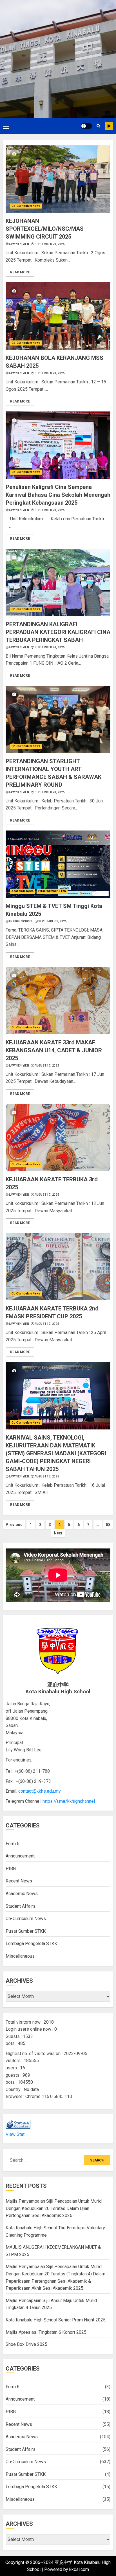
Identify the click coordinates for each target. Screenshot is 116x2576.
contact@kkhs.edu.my (40, 1791)
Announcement (20, 1856)
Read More (20, 272)
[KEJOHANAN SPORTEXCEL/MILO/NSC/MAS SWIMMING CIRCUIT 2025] (58, 179)
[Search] (98, 126)
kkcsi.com (79, 2569)
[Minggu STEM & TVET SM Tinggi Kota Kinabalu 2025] (58, 864)
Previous (14, 1525)
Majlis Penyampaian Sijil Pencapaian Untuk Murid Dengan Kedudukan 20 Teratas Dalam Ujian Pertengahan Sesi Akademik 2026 (54, 2208)
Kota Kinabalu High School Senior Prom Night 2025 (56, 2320)
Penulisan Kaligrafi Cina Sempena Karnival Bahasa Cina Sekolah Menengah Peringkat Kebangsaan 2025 (58, 495)
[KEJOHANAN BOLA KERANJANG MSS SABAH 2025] (58, 316)
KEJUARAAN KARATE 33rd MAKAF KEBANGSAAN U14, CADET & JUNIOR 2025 (54, 1050)
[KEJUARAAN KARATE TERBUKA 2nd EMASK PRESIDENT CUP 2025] (58, 1267)
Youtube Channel (109, 126)
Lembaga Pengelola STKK (31, 1944)
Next (58, 1533)
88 (108, 1525)
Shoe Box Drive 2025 (26, 2344)
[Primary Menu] (6, 126)
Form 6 (13, 1844)
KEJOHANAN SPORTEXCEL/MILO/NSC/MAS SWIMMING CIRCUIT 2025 (45, 229)
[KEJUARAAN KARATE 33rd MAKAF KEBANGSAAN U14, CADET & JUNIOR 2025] (58, 1001)
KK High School (21, 921)
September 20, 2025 (50, 244)
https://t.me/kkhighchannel (69, 1801)
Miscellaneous (20, 1956)
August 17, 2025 (47, 1066)
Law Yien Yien (19, 244)
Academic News (23, 891)
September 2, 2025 (53, 921)
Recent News (19, 1881)
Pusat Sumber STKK (52, 891)
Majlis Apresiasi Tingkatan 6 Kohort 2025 (46, 2332)
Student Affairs (21, 1906)
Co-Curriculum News (26, 206)
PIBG (11, 1869)
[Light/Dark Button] (86, 126)
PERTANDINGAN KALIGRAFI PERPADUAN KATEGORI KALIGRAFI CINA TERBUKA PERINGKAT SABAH (58, 632)
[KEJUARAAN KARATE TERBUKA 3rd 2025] (58, 1138)
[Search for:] (45, 2160)
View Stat (15, 2134)
